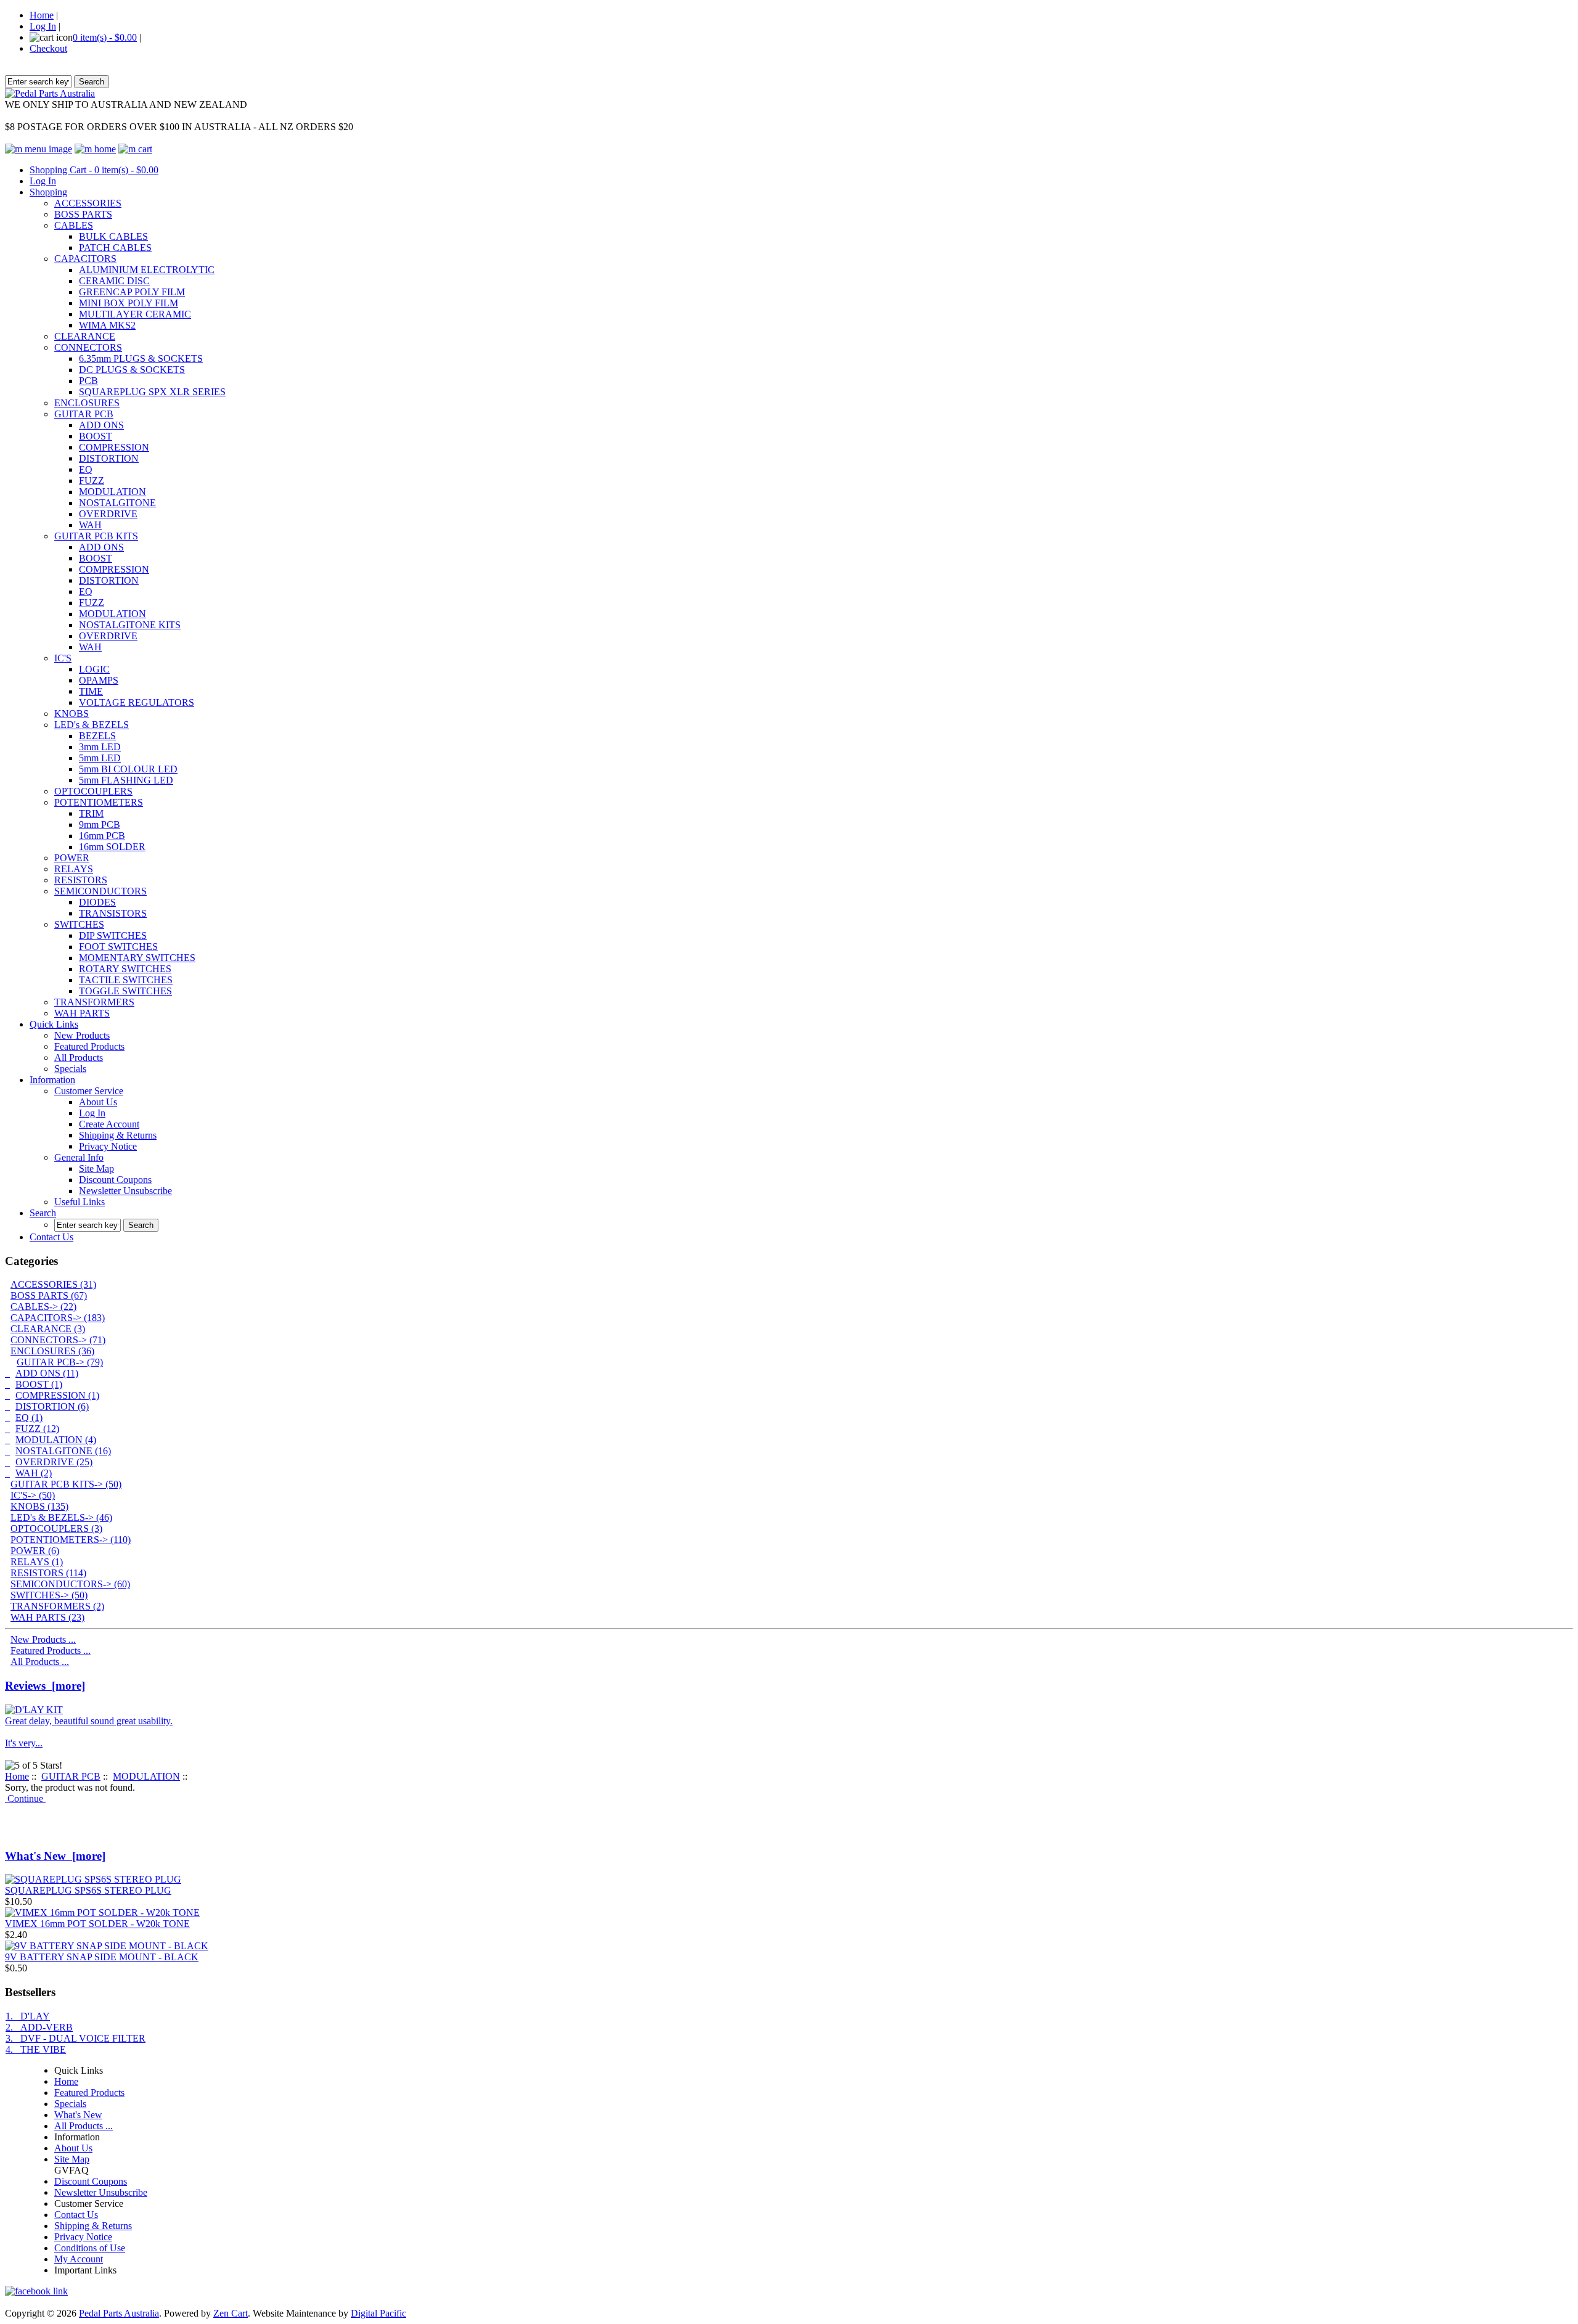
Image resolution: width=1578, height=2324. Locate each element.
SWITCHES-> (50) (49, 1595)
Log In (43, 26)
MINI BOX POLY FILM (129, 303)
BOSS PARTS (83, 214)
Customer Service (89, 1091)
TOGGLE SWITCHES (125, 991)
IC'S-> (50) (33, 1495)
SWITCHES (79, 924)
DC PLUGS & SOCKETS (132, 370)
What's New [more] (55, 1856)
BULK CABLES (113, 236)
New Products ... (43, 1639)
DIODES (97, 902)
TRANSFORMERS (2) (57, 1606)
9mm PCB (100, 824)
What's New (78, 2115)
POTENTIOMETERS (99, 802)
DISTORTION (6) (52, 1406)
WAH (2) (34, 1473)
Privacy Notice (108, 1146)
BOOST (96, 436)
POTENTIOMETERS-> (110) (71, 1540)
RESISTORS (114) (48, 1573)
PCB (88, 381)
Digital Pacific (378, 2313)
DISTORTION (109, 458)
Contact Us (51, 1237)
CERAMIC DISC (114, 281)
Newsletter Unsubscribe (125, 1191)
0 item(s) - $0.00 (105, 37)
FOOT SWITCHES (118, 947)
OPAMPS (99, 680)
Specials (70, 1069)
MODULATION (112, 492)
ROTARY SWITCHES (125, 969)
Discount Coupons (115, 1180)
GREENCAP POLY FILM (132, 292)
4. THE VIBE (36, 2049)
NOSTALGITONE (117, 503)
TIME (91, 691)
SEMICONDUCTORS (100, 891)
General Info (79, 1157)
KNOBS (72, 714)
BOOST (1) (39, 1384)
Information (52, 1080)
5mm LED (100, 758)
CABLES (74, 225)
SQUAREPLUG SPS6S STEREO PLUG (88, 1890)
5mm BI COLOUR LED (128, 769)
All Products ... (40, 1662)
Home (42, 15)
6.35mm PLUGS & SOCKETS (141, 358)
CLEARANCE (85, 336)
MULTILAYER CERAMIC (135, 314)
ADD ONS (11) (47, 1373)
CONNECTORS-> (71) (58, 1340)
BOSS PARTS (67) (49, 1295)
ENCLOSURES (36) (52, 1351)
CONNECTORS (88, 347)
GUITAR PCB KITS (96, 536)
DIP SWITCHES (113, 935)
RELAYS (74, 869)
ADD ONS (101, 425)
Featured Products (89, 1046)
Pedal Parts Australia (119, 2313)
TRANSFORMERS (94, 1002)
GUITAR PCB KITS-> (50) (66, 1484)
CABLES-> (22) (43, 1307)
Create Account (109, 1124)
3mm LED (100, 747)
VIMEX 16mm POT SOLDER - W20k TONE (97, 1924)
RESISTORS (81, 880)
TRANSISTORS (113, 913)
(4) (56, 1440)
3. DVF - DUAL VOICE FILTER (76, 2038)
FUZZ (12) (37, 1429)
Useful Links (80, 1202)
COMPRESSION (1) (57, 1395)
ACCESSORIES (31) (53, 1284)
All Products (79, 1058)
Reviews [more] (45, 1686)
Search (43, 1213)
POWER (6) (35, 1551)
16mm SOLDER (112, 847)
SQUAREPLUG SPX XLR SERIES (152, 392)
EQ (86, 469)
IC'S (63, 658)
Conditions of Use (90, 2248)
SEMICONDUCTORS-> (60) (70, 1584)
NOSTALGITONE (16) (63, 1451)
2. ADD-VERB (39, 2027)
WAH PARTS (82, 1013)
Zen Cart (231, 2313)
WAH (90, 525)
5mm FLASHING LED (126, 780)
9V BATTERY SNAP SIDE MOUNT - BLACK (102, 1957)
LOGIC (94, 669)
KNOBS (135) (39, 1506)
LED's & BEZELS (92, 725)
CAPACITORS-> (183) (58, 1318)
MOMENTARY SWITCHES (137, 958)
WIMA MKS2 (107, 325)
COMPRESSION (114, 447)
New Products (82, 1035)
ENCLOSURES (87, 403)
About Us (98, 1102)
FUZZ (92, 481)
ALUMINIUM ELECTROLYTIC (147, 270)
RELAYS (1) (37, 1562)
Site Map (96, 1168)
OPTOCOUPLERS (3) (56, 1528)
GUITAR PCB (84, 414)
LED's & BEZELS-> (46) (61, 1517)
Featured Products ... (51, 1651)
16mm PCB (102, 836)
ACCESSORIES (88, 203)
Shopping (48, 192)
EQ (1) (29, 1418)
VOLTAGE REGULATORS (137, 702)
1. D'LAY (28, 2016)
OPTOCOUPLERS (93, 791)
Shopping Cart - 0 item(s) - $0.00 (94, 170)
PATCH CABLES (115, 248)
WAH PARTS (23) (47, 1617)
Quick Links (54, 1024)
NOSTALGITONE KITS (130, 625)
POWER (72, 858)
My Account (79, 2259)
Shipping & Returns (118, 1135)
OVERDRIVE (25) (54, 1462)
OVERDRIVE (108, 514)
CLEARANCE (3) (48, 1329)
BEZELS (97, 736)
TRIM (91, 813)
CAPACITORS (85, 259)
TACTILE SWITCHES (126, 980)
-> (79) (60, 1362)
